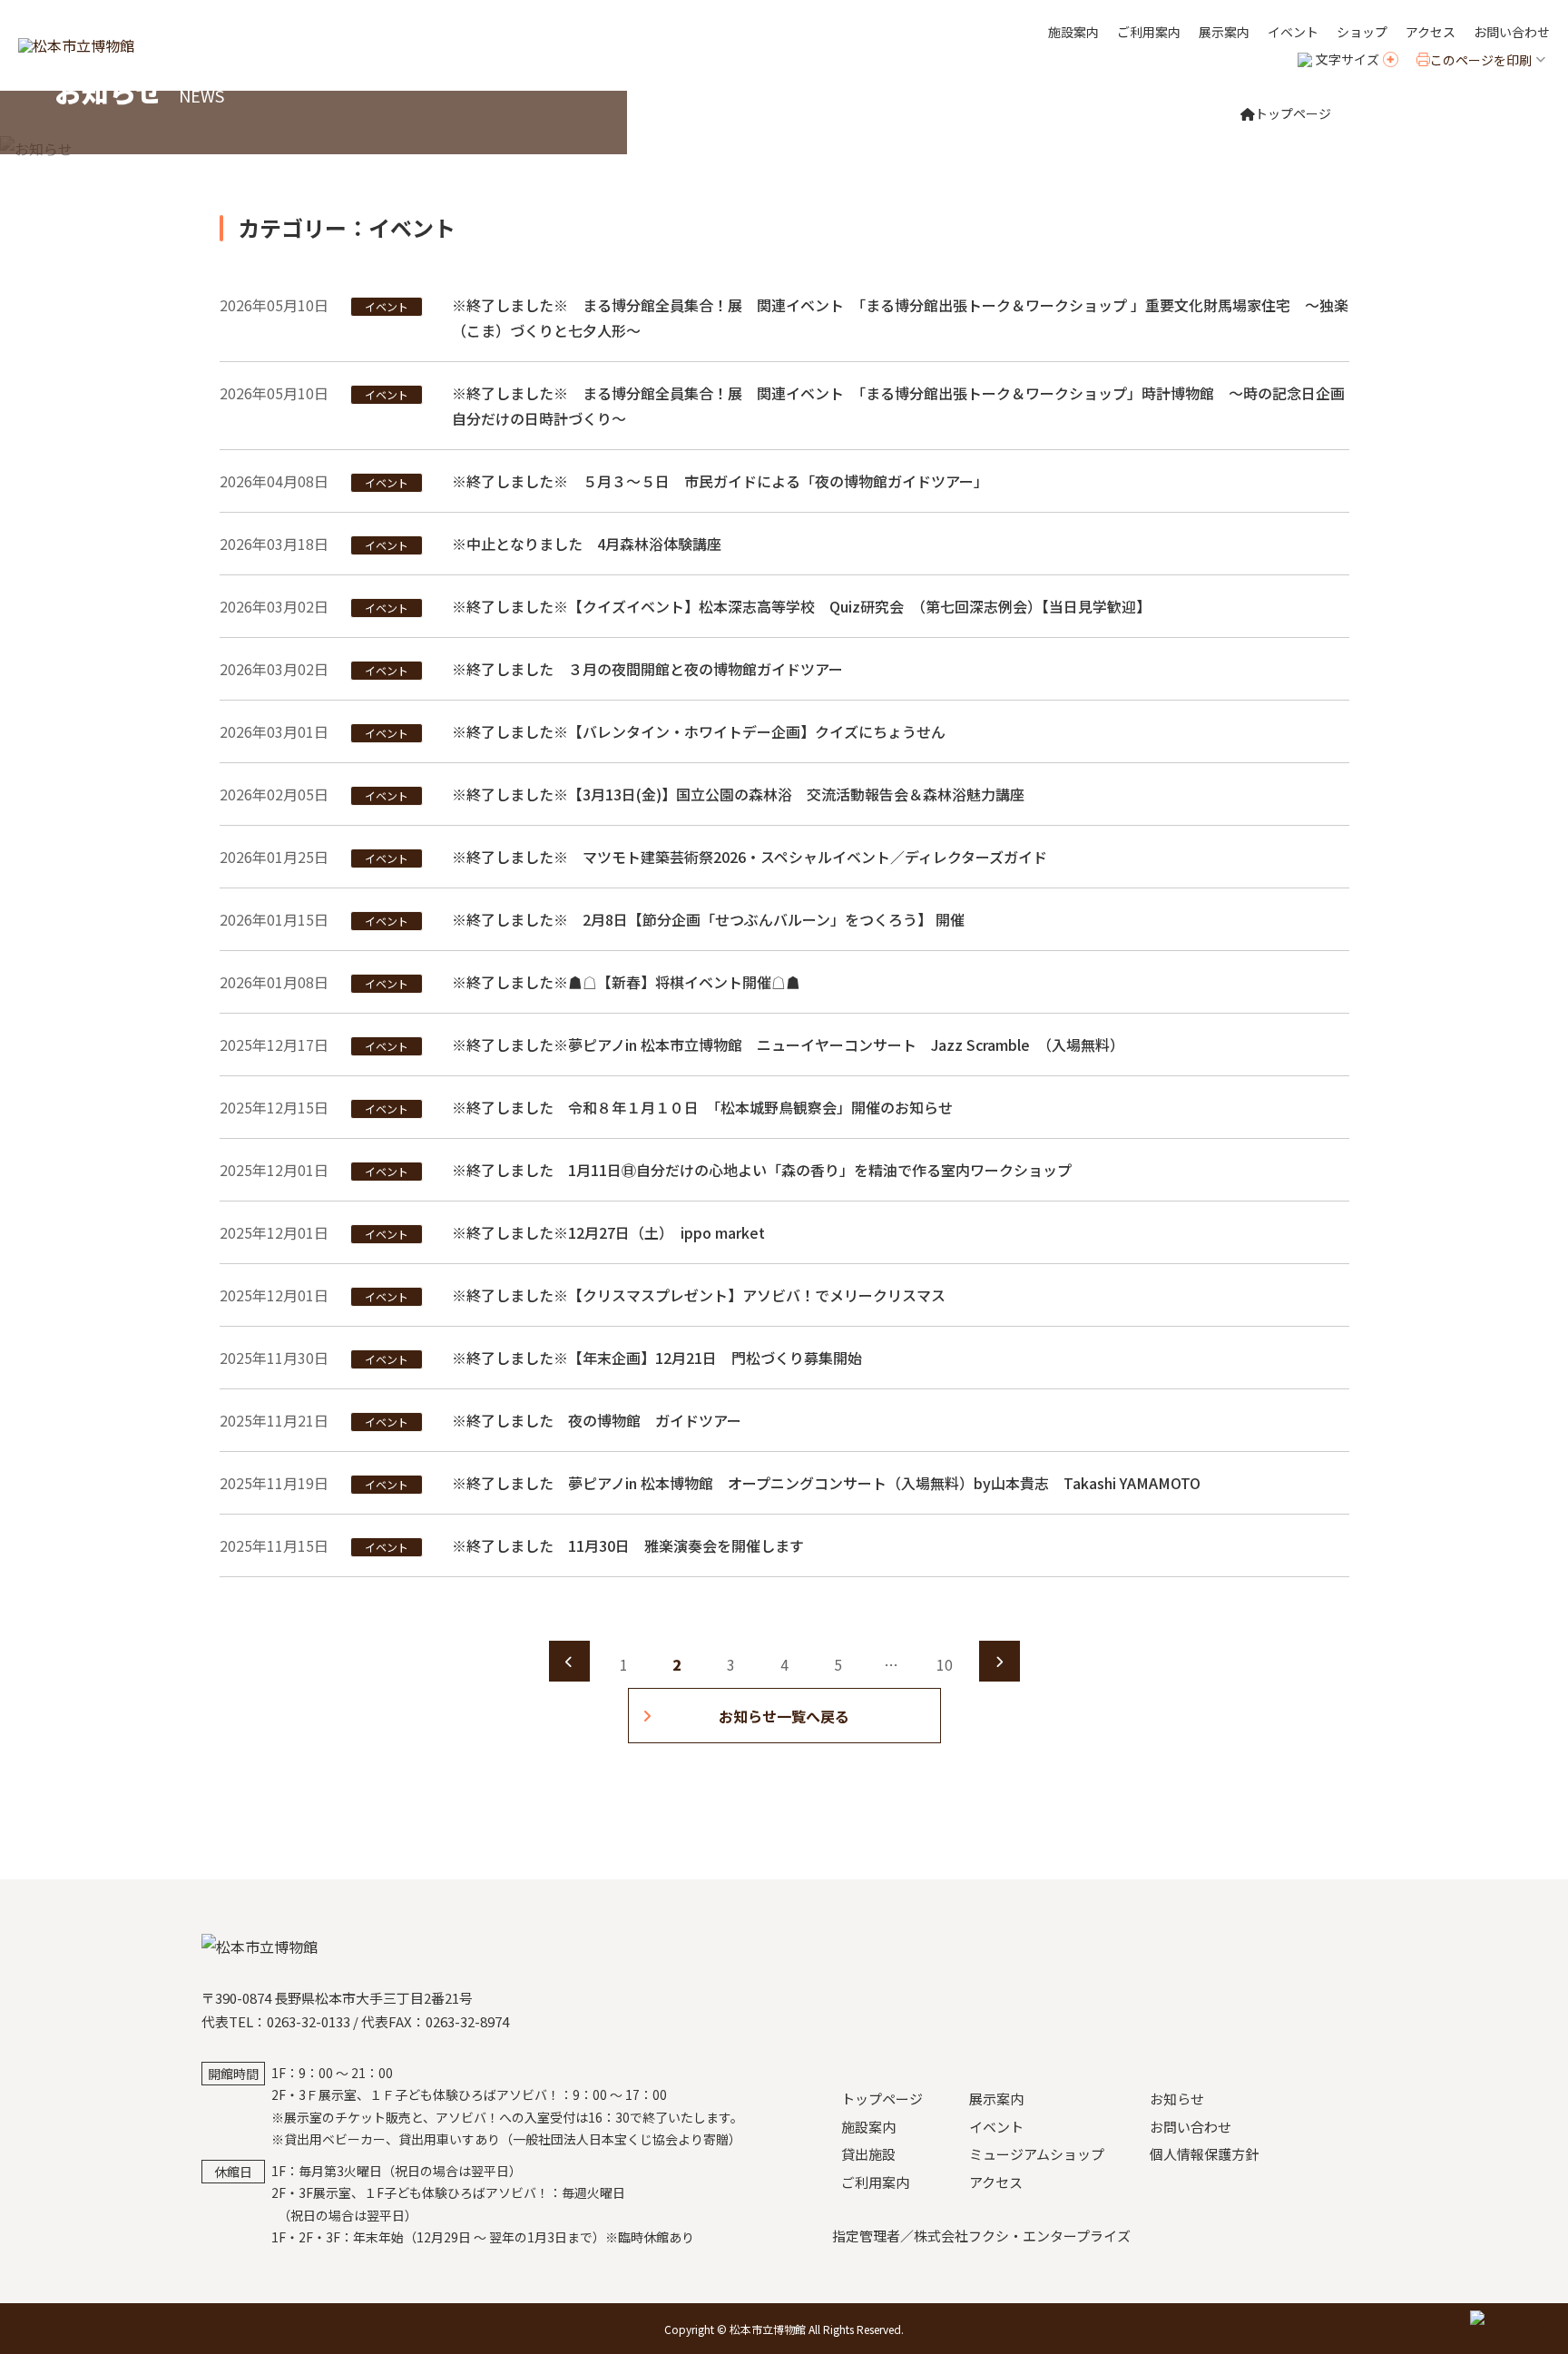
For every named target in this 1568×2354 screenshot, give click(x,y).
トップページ (1293, 113)
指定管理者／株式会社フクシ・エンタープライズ (981, 2236)
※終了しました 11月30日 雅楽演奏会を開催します (628, 1545)
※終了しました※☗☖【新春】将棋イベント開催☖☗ (626, 982)
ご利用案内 (1149, 32)
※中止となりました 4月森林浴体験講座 (587, 544)
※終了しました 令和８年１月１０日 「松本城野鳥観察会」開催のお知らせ (702, 1107)
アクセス (1431, 32)
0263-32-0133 (309, 2021)
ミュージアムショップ (1037, 2154)
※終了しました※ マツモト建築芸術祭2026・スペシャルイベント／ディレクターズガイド (750, 857)
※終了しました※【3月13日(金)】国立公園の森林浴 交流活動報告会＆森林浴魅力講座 (738, 794)
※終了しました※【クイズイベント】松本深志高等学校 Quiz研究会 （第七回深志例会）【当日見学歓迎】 (801, 606)
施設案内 (1073, 32)
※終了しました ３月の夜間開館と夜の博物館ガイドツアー (647, 669)
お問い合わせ (1512, 32)
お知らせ (1177, 2099)
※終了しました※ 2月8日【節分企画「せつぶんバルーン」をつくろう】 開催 (708, 919)
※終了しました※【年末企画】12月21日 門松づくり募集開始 (657, 1358)
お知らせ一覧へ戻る (784, 1716)
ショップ (1362, 32)
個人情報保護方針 (1204, 2154)
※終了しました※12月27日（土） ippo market (608, 1232)
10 (945, 1664)
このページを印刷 (1481, 60)
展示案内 (1224, 32)
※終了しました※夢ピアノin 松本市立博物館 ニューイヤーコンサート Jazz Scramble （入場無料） (788, 1045)
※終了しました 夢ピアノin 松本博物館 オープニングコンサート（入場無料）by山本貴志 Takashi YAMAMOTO (826, 1483)
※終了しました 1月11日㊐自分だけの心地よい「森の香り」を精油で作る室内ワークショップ (762, 1170)
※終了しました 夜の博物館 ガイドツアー (597, 1420)
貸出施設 (868, 2154)
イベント (1293, 32)
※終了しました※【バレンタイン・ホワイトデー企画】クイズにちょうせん (699, 731)
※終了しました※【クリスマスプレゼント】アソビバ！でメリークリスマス (699, 1295)
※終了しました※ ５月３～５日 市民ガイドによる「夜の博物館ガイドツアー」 (720, 481)
